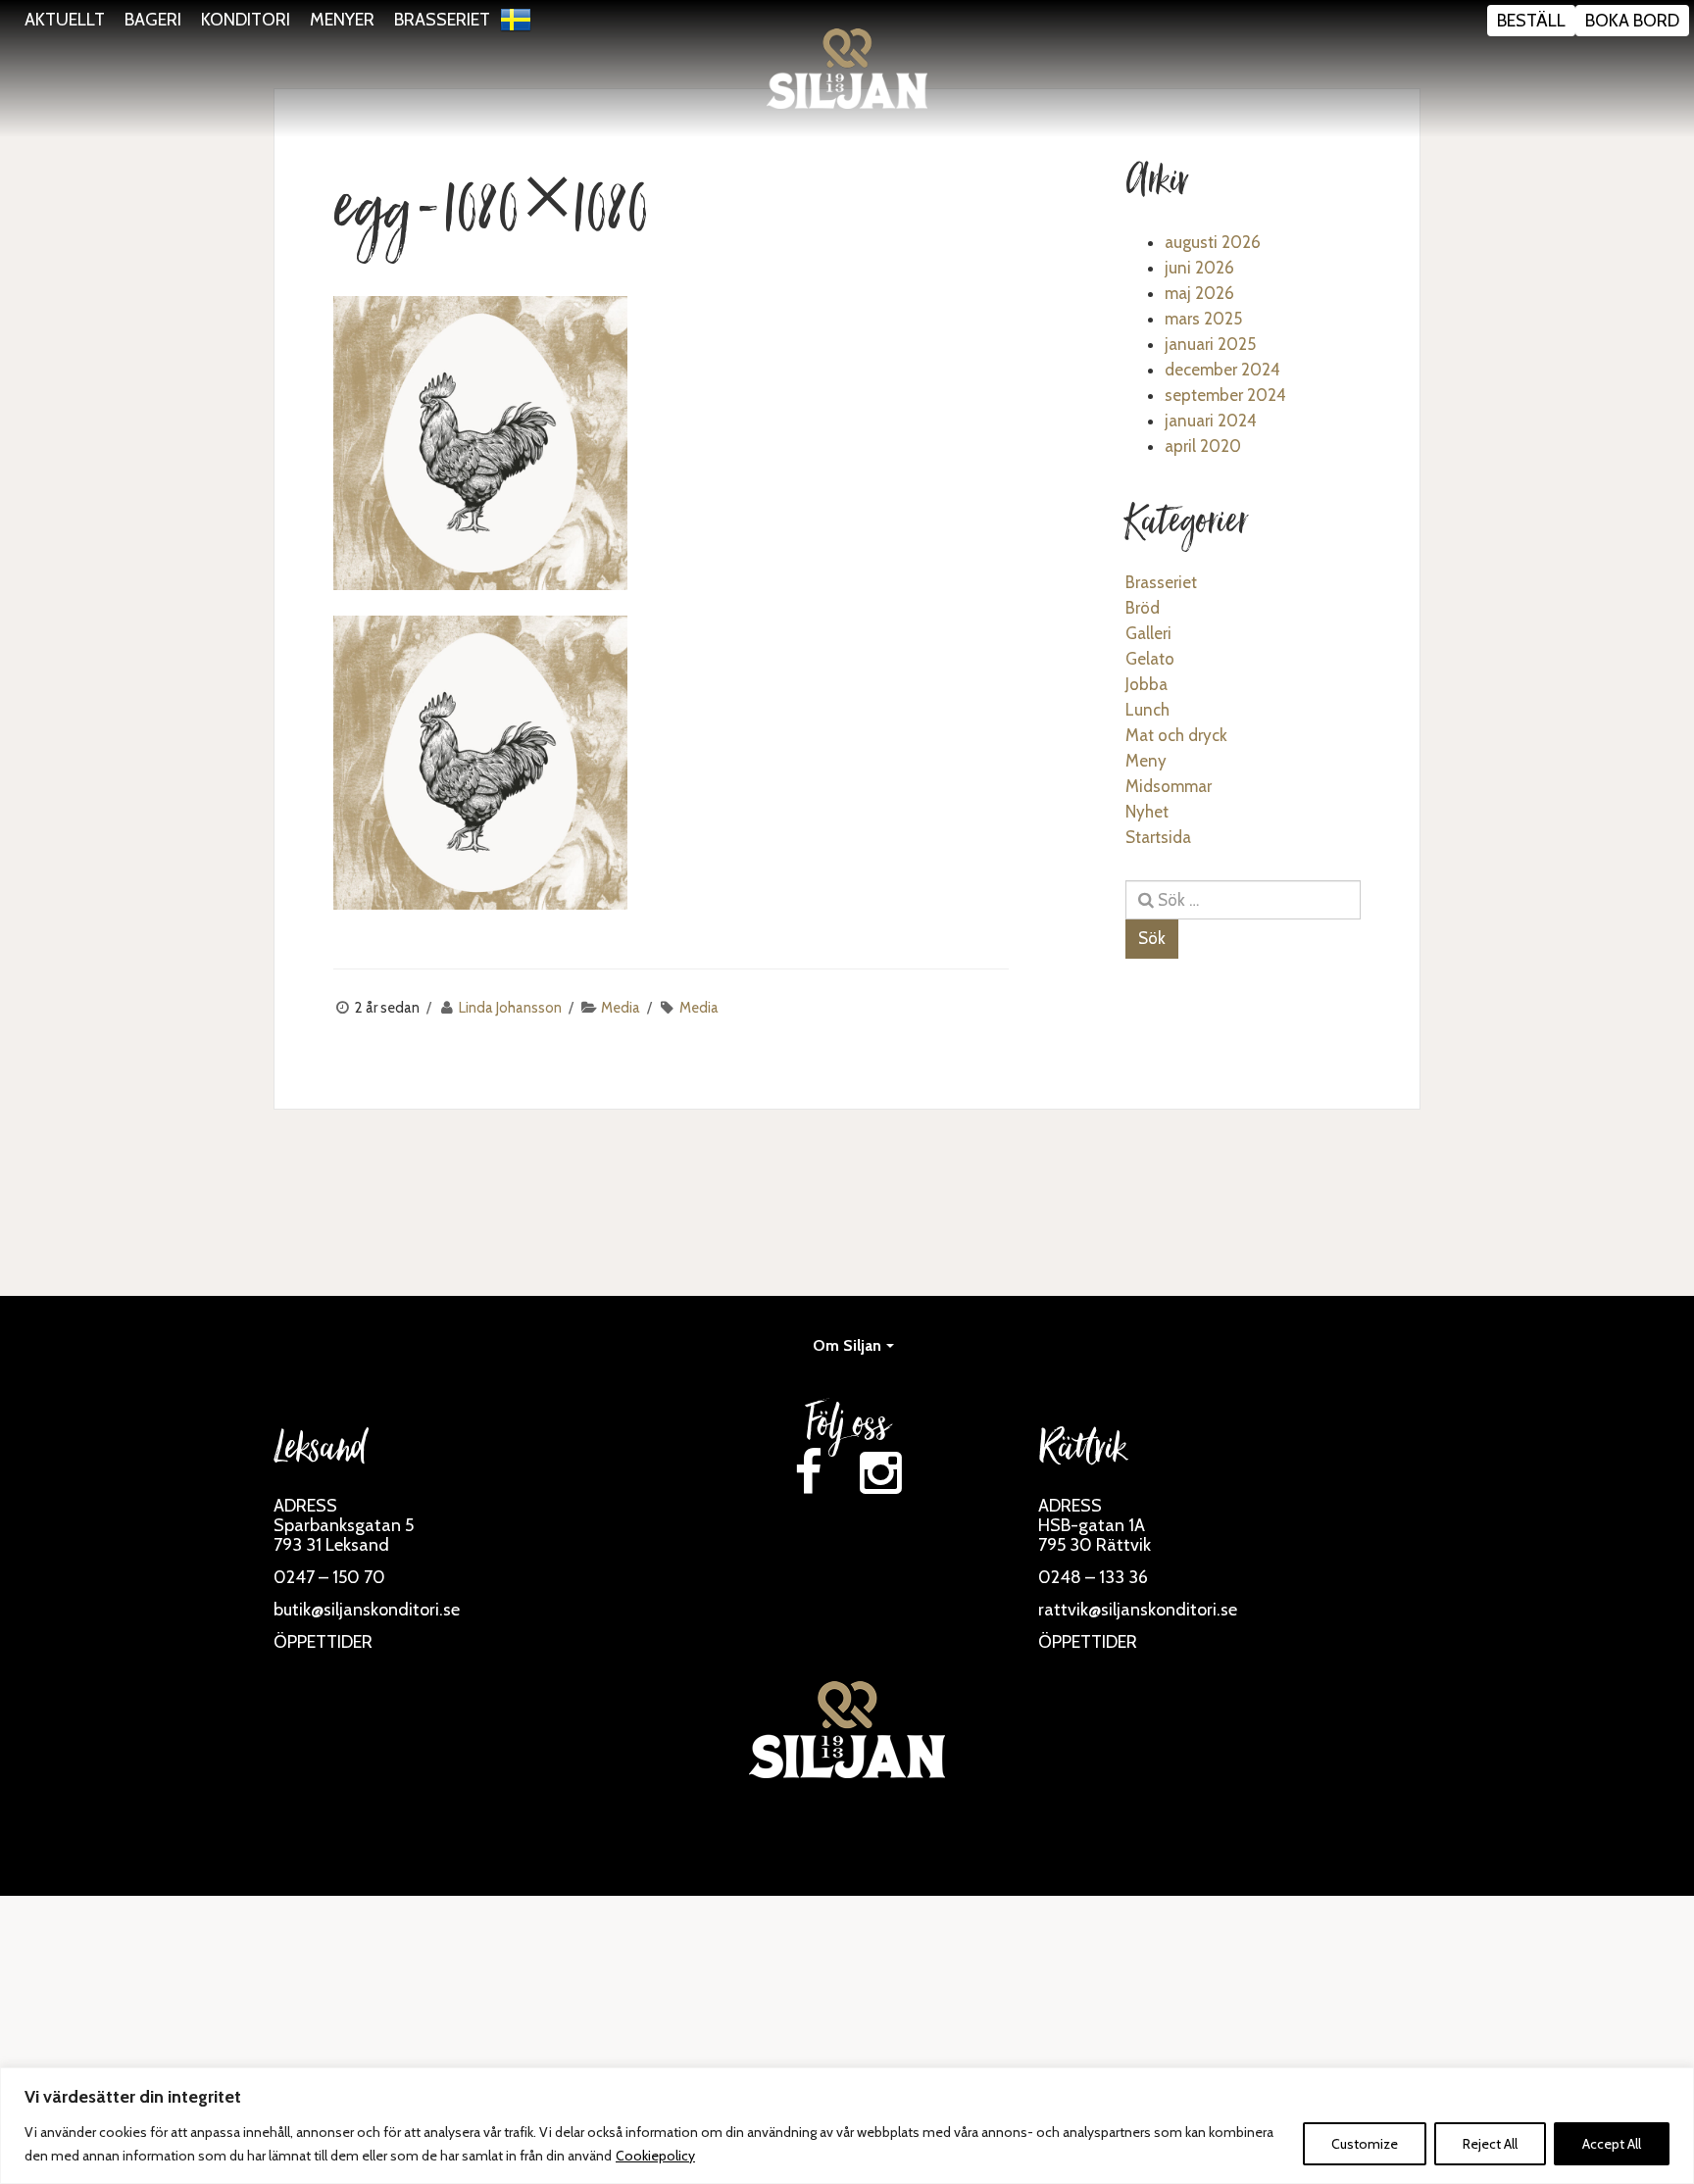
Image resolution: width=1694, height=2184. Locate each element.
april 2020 (1203, 446)
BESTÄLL (1531, 21)
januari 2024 (1211, 421)
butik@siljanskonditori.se (367, 1610)
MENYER (342, 20)
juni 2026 (1199, 268)
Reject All (1490, 2144)
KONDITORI (246, 20)
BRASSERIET (442, 20)
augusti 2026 (1213, 242)
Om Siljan (847, 1345)
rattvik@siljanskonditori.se (1138, 1610)
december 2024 (1222, 370)
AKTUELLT (65, 20)
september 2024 (1225, 395)
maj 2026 (1199, 293)
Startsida (1158, 837)
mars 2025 (1203, 319)
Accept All (1612, 2144)
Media (621, 1008)
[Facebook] (808, 1473)
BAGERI (153, 20)
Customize (1365, 2144)
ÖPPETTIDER (323, 1642)
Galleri (1148, 633)
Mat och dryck (1176, 735)
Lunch (1147, 710)
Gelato (1150, 659)
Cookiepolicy (655, 2156)
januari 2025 (1210, 344)
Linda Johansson (510, 1008)
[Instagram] (880, 1473)
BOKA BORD (1632, 21)
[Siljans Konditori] (847, 69)
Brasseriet (1161, 582)
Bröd (1143, 608)
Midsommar (1169, 786)
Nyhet (1147, 812)
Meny (1146, 761)
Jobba (1146, 684)
